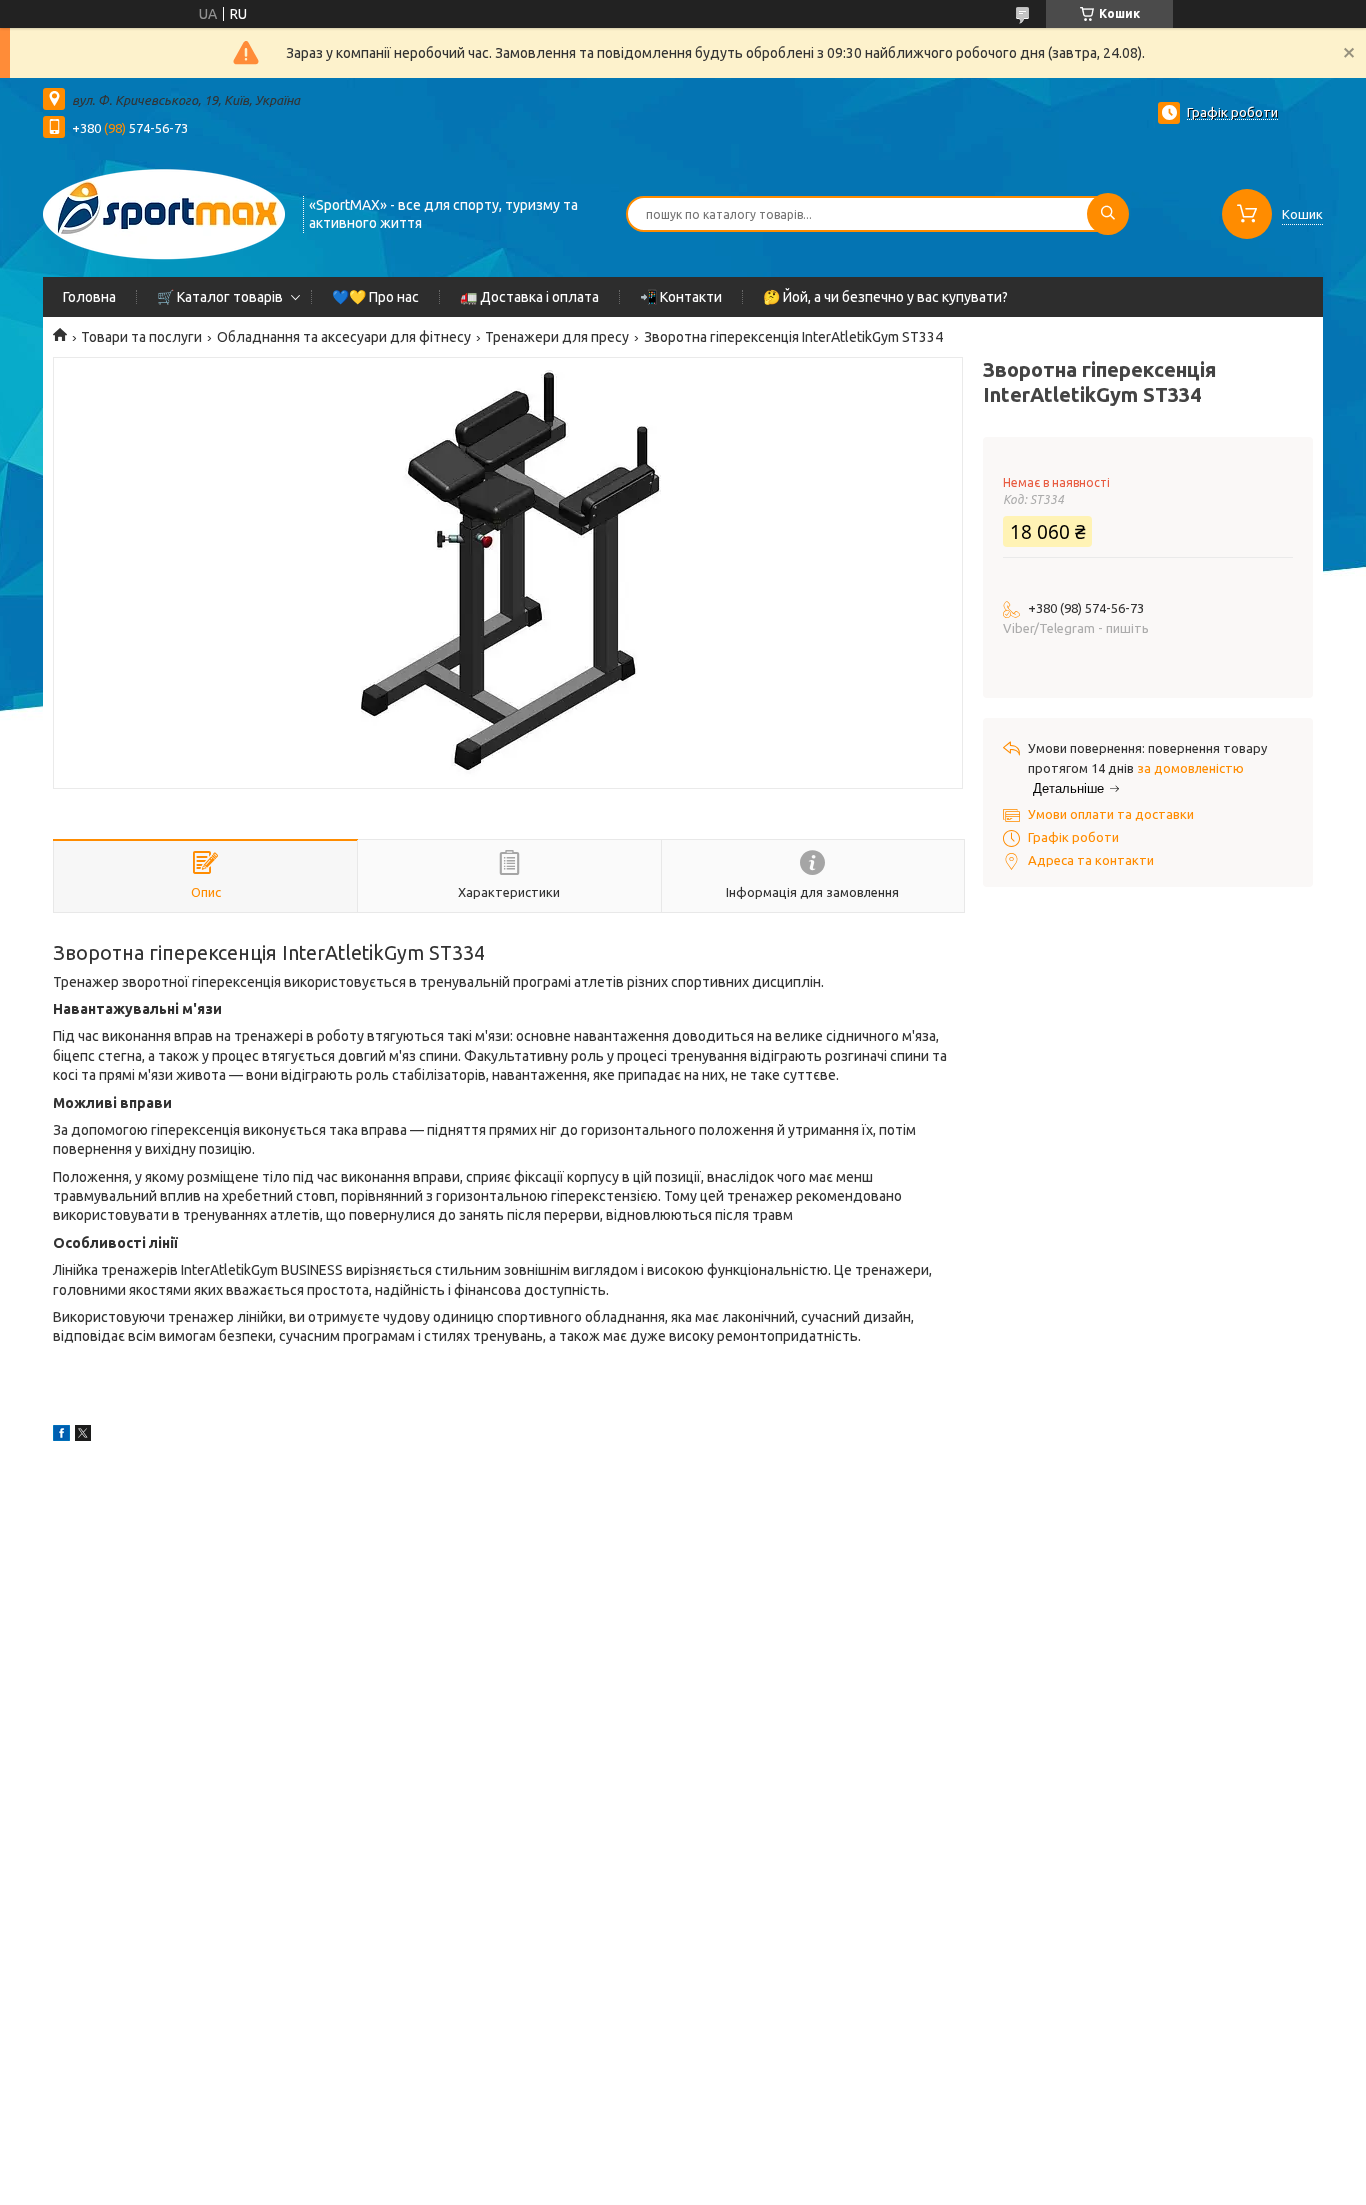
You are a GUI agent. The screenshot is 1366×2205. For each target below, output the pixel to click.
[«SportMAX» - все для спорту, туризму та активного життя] (164, 212)
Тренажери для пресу (557, 337)
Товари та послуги (141, 337)
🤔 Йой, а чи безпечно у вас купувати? (885, 297)
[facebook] (61, 1436)
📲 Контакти (681, 297)
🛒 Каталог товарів (220, 297)
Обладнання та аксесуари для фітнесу (344, 337)
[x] (83, 1436)
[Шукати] (1108, 214)
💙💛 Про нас (375, 297)
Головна (89, 297)
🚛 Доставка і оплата (529, 297)
